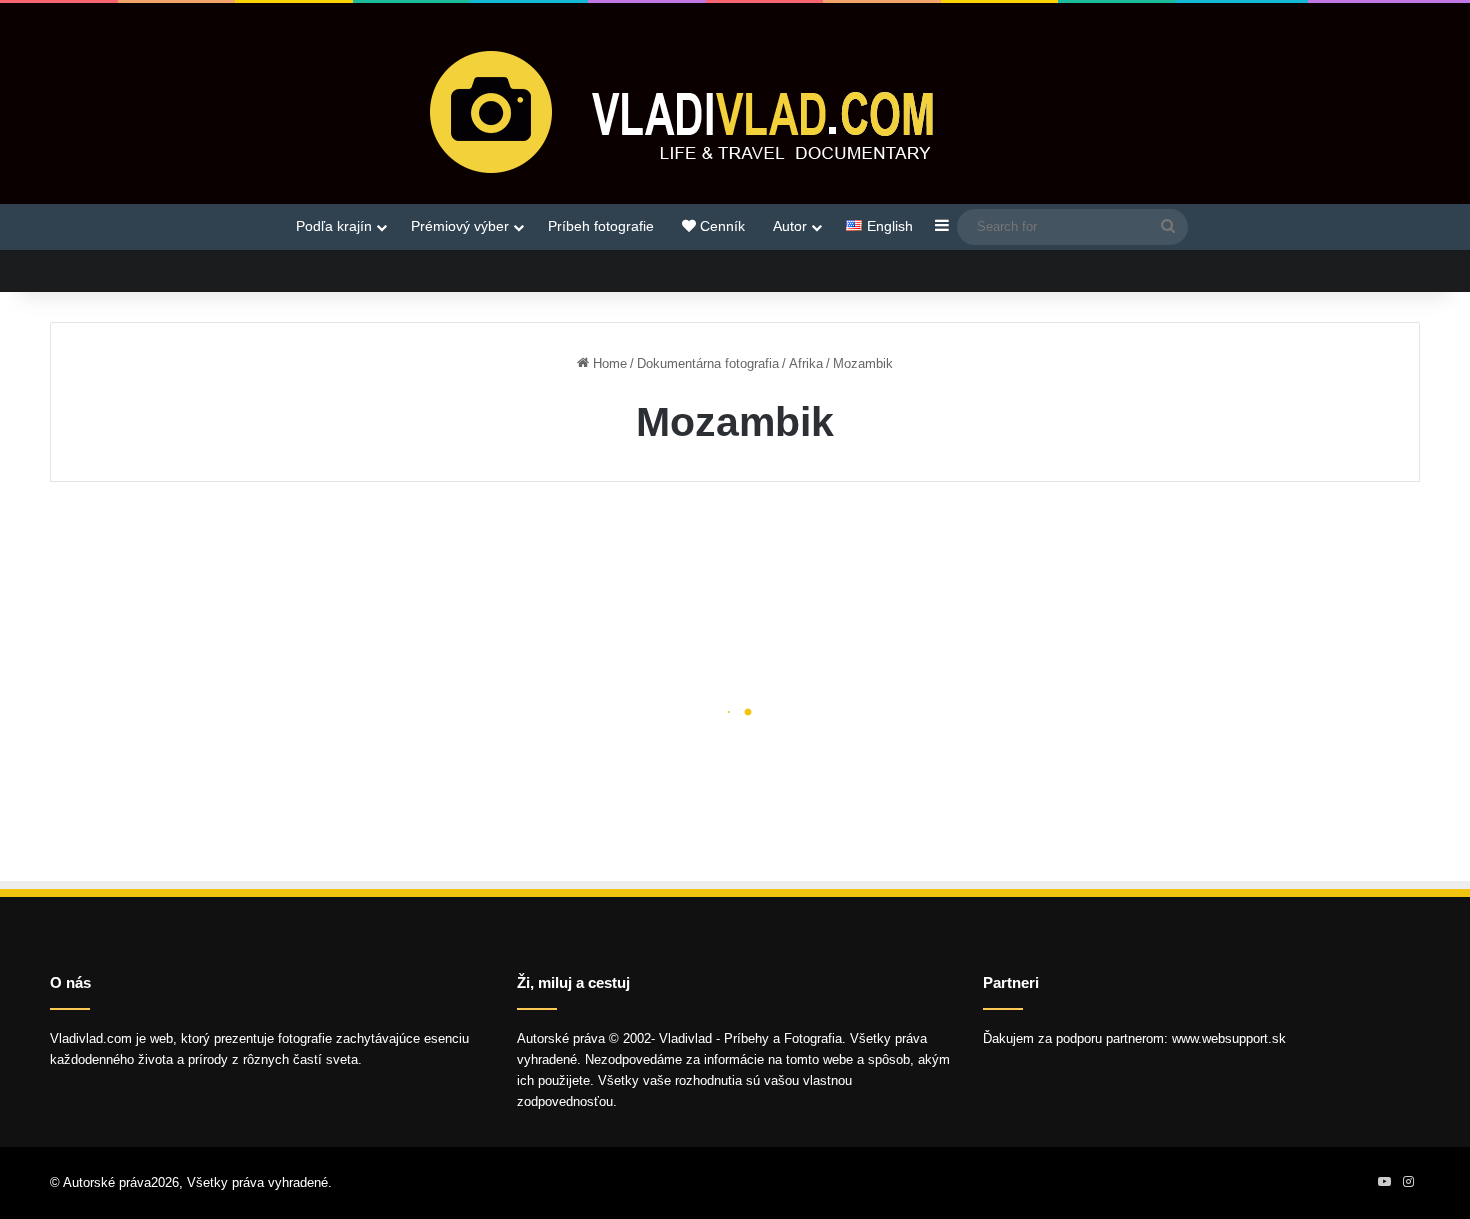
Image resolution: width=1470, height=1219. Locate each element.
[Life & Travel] (735, 111)
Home (608, 363)
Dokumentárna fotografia (708, 363)
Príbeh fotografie (601, 226)
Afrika (806, 363)
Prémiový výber (460, 226)
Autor (790, 226)
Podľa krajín (334, 226)
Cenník (720, 226)
